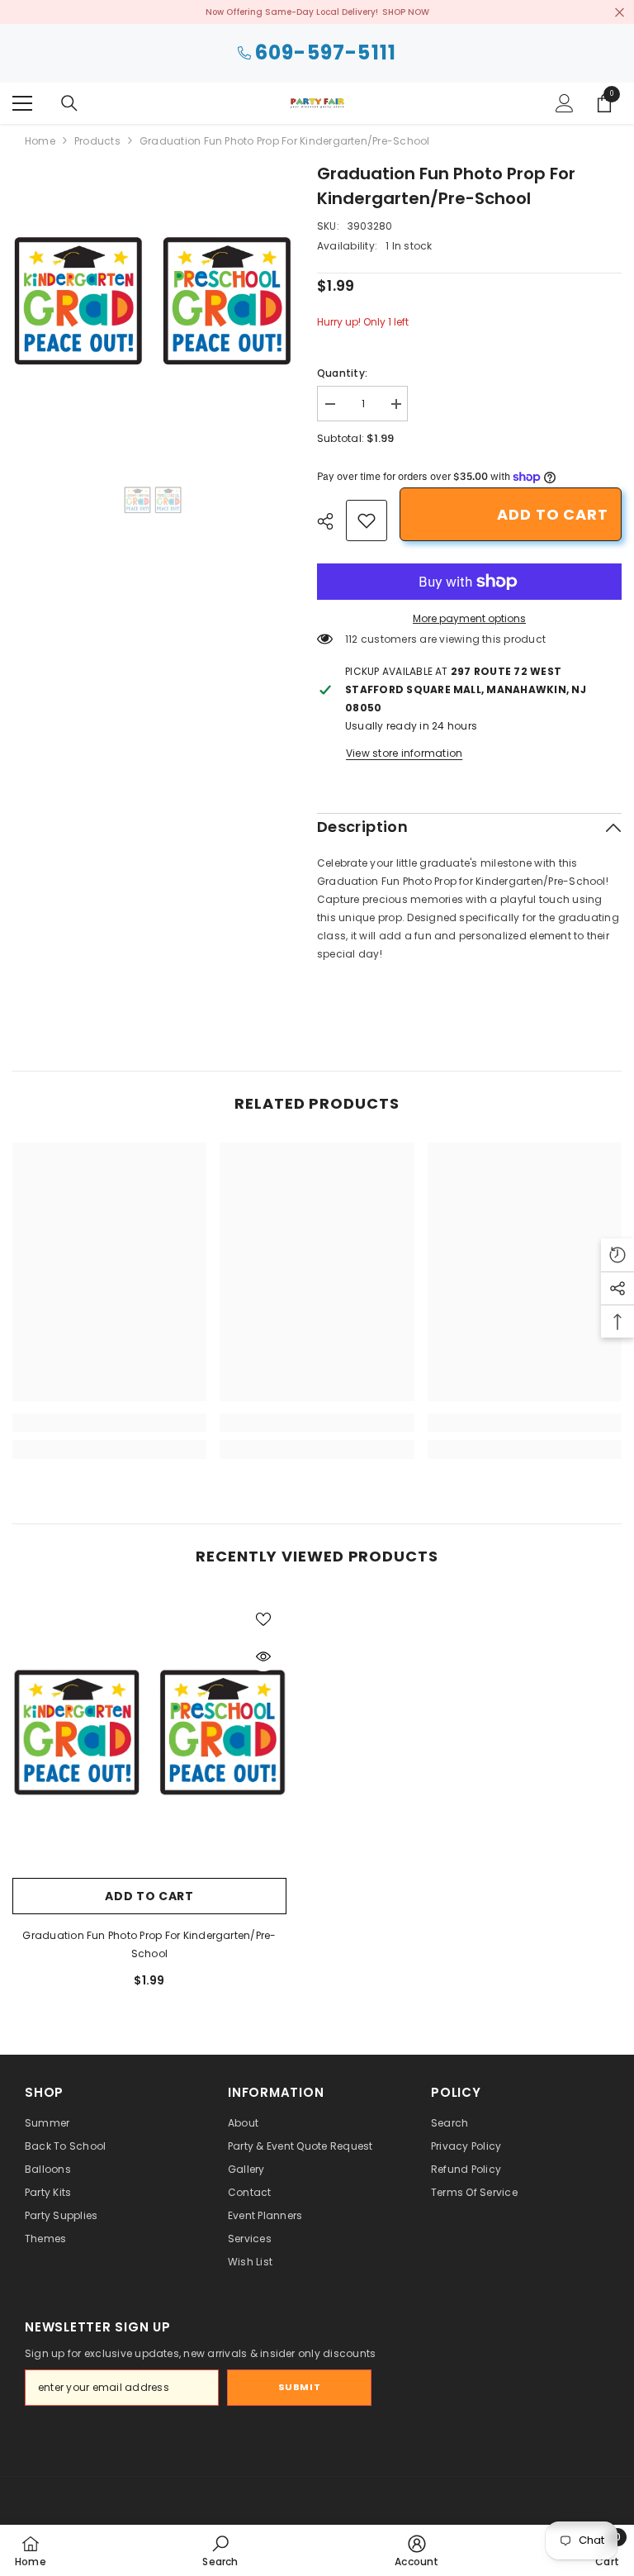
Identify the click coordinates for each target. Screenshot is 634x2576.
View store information (404, 753)
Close (620, 12)
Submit (299, 2387)
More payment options (469, 618)
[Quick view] (263, 1656)
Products (97, 141)
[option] (152, 301)
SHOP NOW (406, 12)
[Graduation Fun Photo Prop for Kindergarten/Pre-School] (149, 1732)
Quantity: (342, 373)
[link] (367, 520)
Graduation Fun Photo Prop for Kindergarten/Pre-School (149, 1944)
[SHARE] (331, 521)
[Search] (69, 103)
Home (40, 141)
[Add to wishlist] (263, 1618)
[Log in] (565, 103)
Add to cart (553, 514)
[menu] (22, 103)
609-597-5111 (326, 53)
